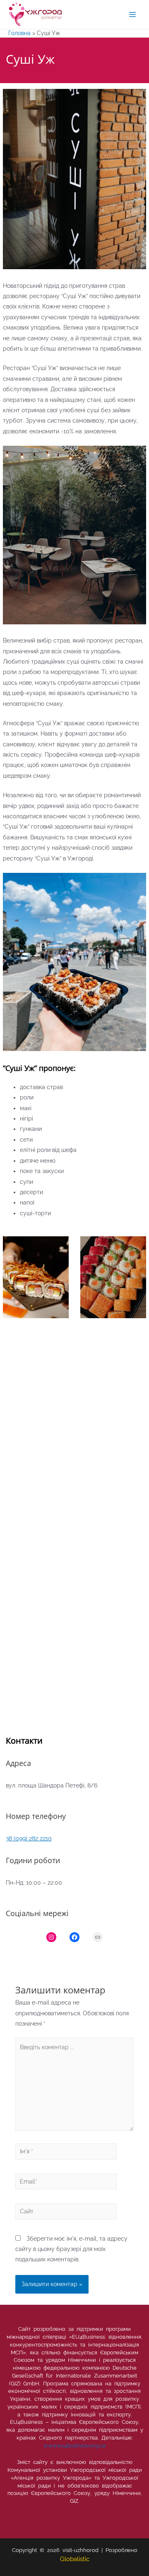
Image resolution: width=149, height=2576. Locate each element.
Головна (19, 33)
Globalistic (75, 2559)
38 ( (11, 1838)
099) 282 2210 (34, 1838)
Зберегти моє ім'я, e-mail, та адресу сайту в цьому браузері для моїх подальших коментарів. (71, 2249)
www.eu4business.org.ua (74, 2446)
